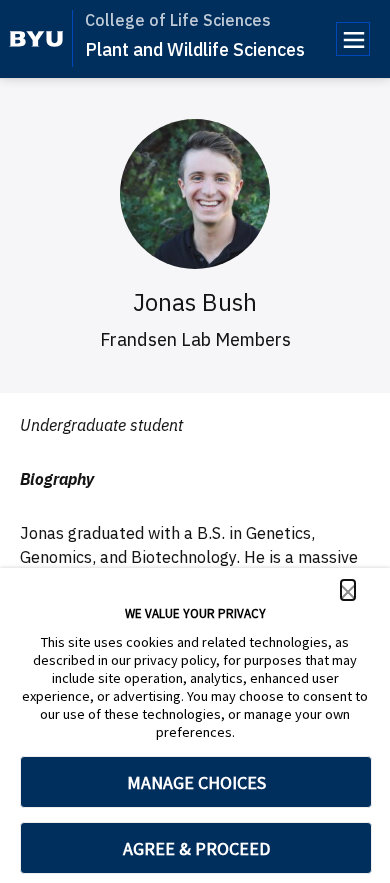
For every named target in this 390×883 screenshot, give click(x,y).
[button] (348, 590)
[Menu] (353, 39)
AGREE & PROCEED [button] (196, 848)
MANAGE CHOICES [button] (196, 782)
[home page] (36, 39)
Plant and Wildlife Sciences (195, 49)
